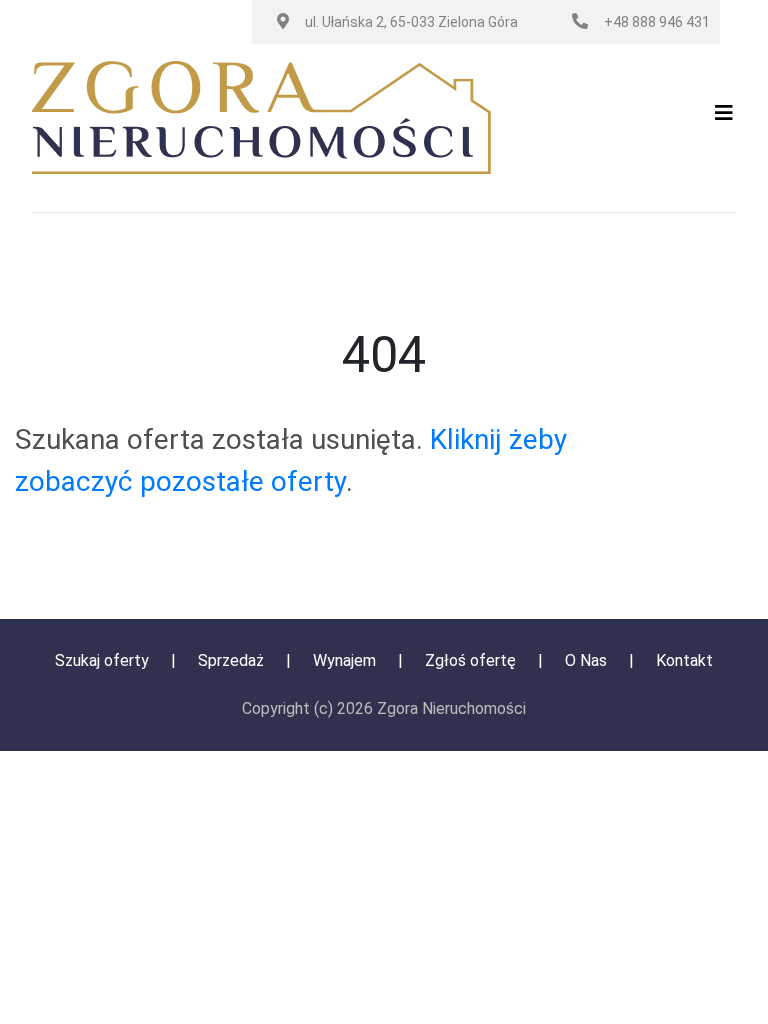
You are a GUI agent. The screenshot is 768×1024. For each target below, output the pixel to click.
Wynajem (344, 660)
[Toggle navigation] (724, 118)
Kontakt (684, 660)
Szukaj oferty (102, 660)
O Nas (588, 660)
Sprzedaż (231, 660)
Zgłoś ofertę (472, 660)
